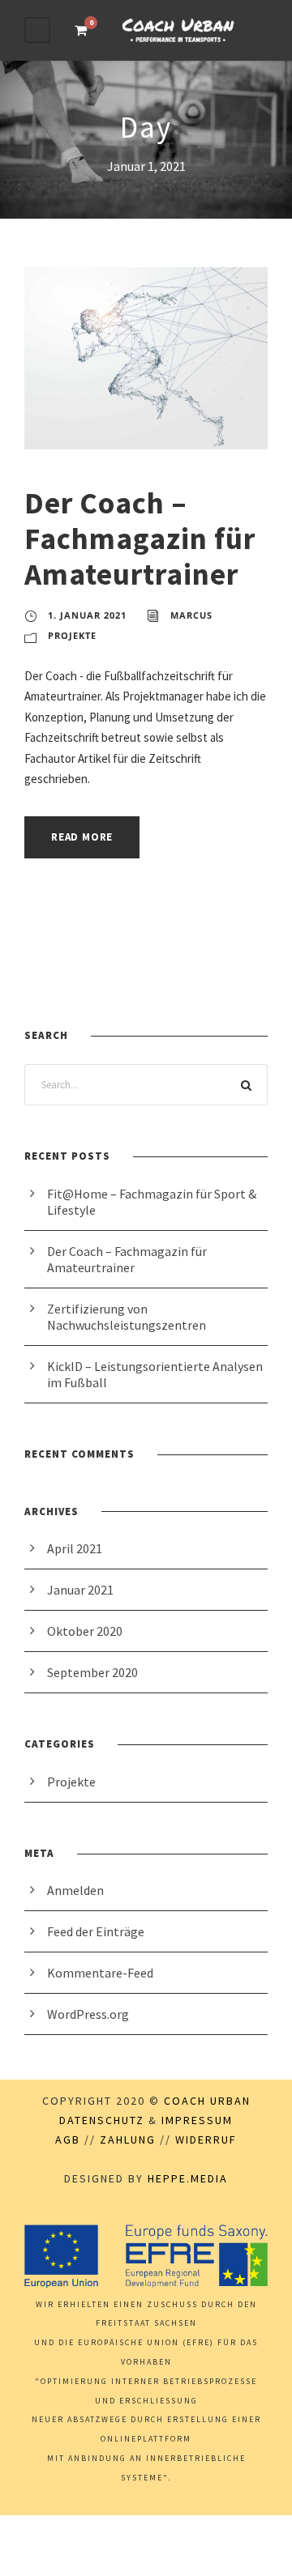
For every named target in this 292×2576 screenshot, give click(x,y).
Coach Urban (207, 2101)
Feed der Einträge (96, 1931)
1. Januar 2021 (87, 615)
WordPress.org (88, 2014)
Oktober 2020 (85, 1631)
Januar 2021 (80, 1590)
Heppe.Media (188, 2178)
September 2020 (92, 1672)
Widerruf (206, 2140)
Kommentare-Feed (100, 1973)
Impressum (197, 2120)
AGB (68, 2140)
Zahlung (128, 2140)
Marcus (191, 615)
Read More (82, 837)
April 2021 (75, 1548)
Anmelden (75, 1890)
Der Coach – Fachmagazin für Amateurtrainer (140, 539)
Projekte (72, 635)
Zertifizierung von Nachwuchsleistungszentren (127, 1317)
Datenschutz (102, 2120)
